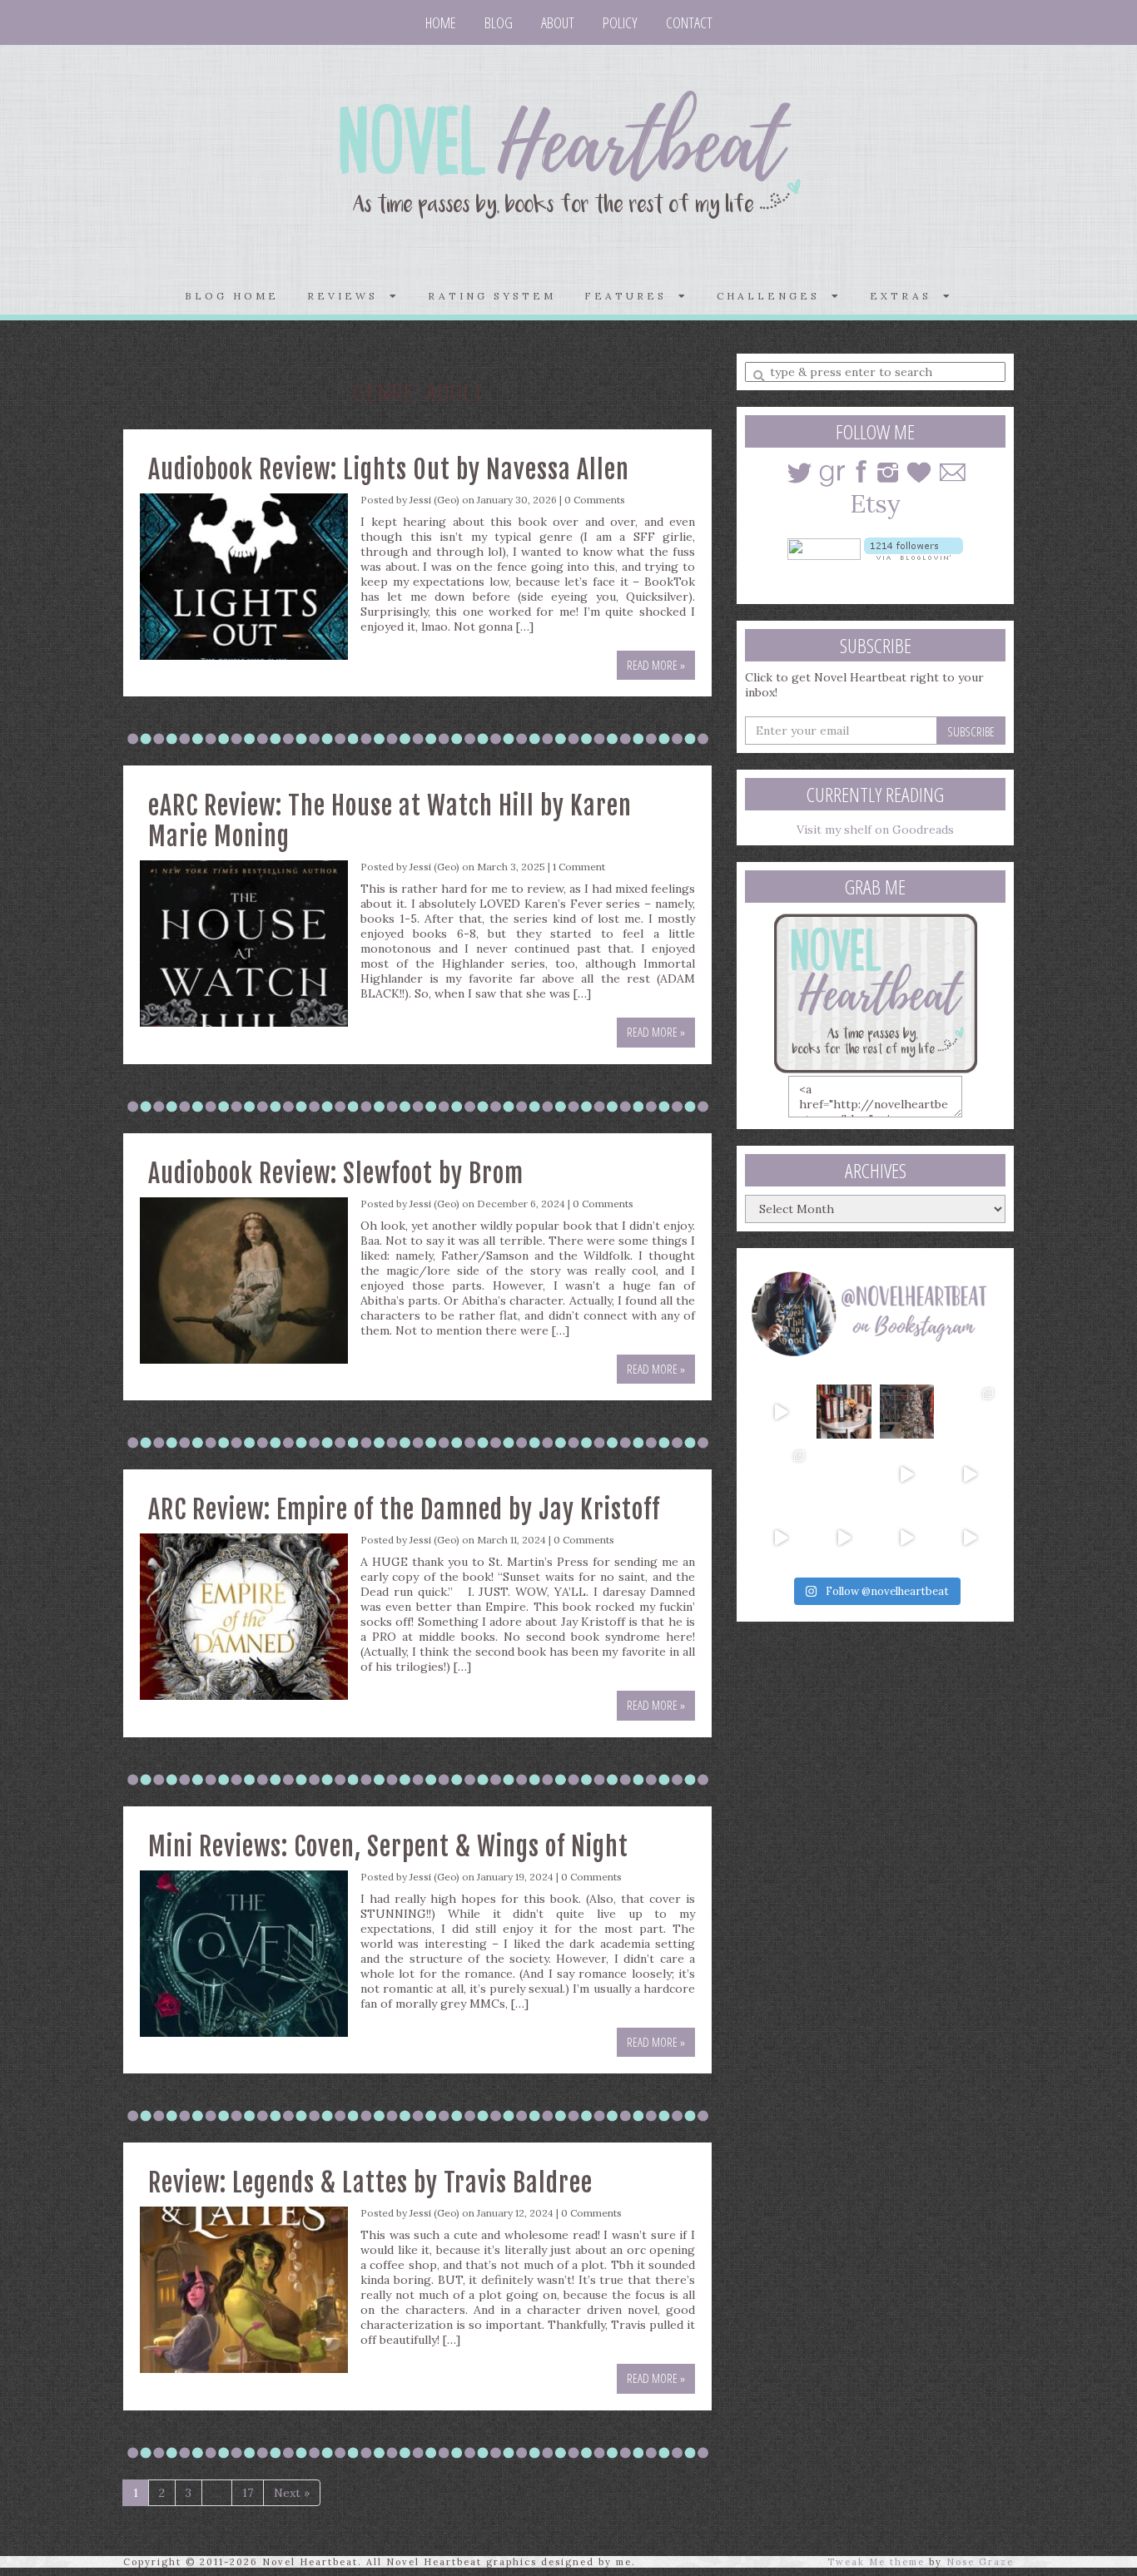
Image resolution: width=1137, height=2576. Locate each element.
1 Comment (579, 867)
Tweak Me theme (876, 2562)
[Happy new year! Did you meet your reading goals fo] (907, 1412)
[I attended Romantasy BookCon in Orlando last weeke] (781, 1412)
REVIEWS (348, 296)
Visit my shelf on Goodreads (875, 830)
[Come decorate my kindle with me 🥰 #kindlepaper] (907, 1538)
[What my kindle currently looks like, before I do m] (970, 1538)
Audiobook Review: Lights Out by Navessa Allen (389, 470)
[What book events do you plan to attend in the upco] (781, 1474)
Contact (689, 22)
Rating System (492, 296)
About (558, 22)
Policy (620, 22)
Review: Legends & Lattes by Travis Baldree (370, 2183)
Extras (906, 296)
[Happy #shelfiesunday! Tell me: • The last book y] (844, 1474)
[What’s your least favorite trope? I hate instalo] (907, 1474)
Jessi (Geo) (434, 500)
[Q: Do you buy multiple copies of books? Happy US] (844, 1412)
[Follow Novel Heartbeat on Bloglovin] (914, 547)
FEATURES (631, 296)
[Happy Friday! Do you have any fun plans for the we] (970, 1412)
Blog (499, 22)
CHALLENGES (774, 296)
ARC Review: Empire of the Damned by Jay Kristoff (404, 1510)
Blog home (232, 296)
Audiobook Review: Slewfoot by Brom (336, 1174)
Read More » (656, 665)
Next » (292, 2493)
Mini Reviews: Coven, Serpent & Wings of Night (388, 1847)
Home (441, 22)
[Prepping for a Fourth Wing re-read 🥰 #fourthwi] (781, 1538)
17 (248, 2493)
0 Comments (595, 500)
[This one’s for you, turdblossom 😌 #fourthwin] (970, 1474)
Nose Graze (980, 2562)
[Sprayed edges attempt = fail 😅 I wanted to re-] (844, 1538)
